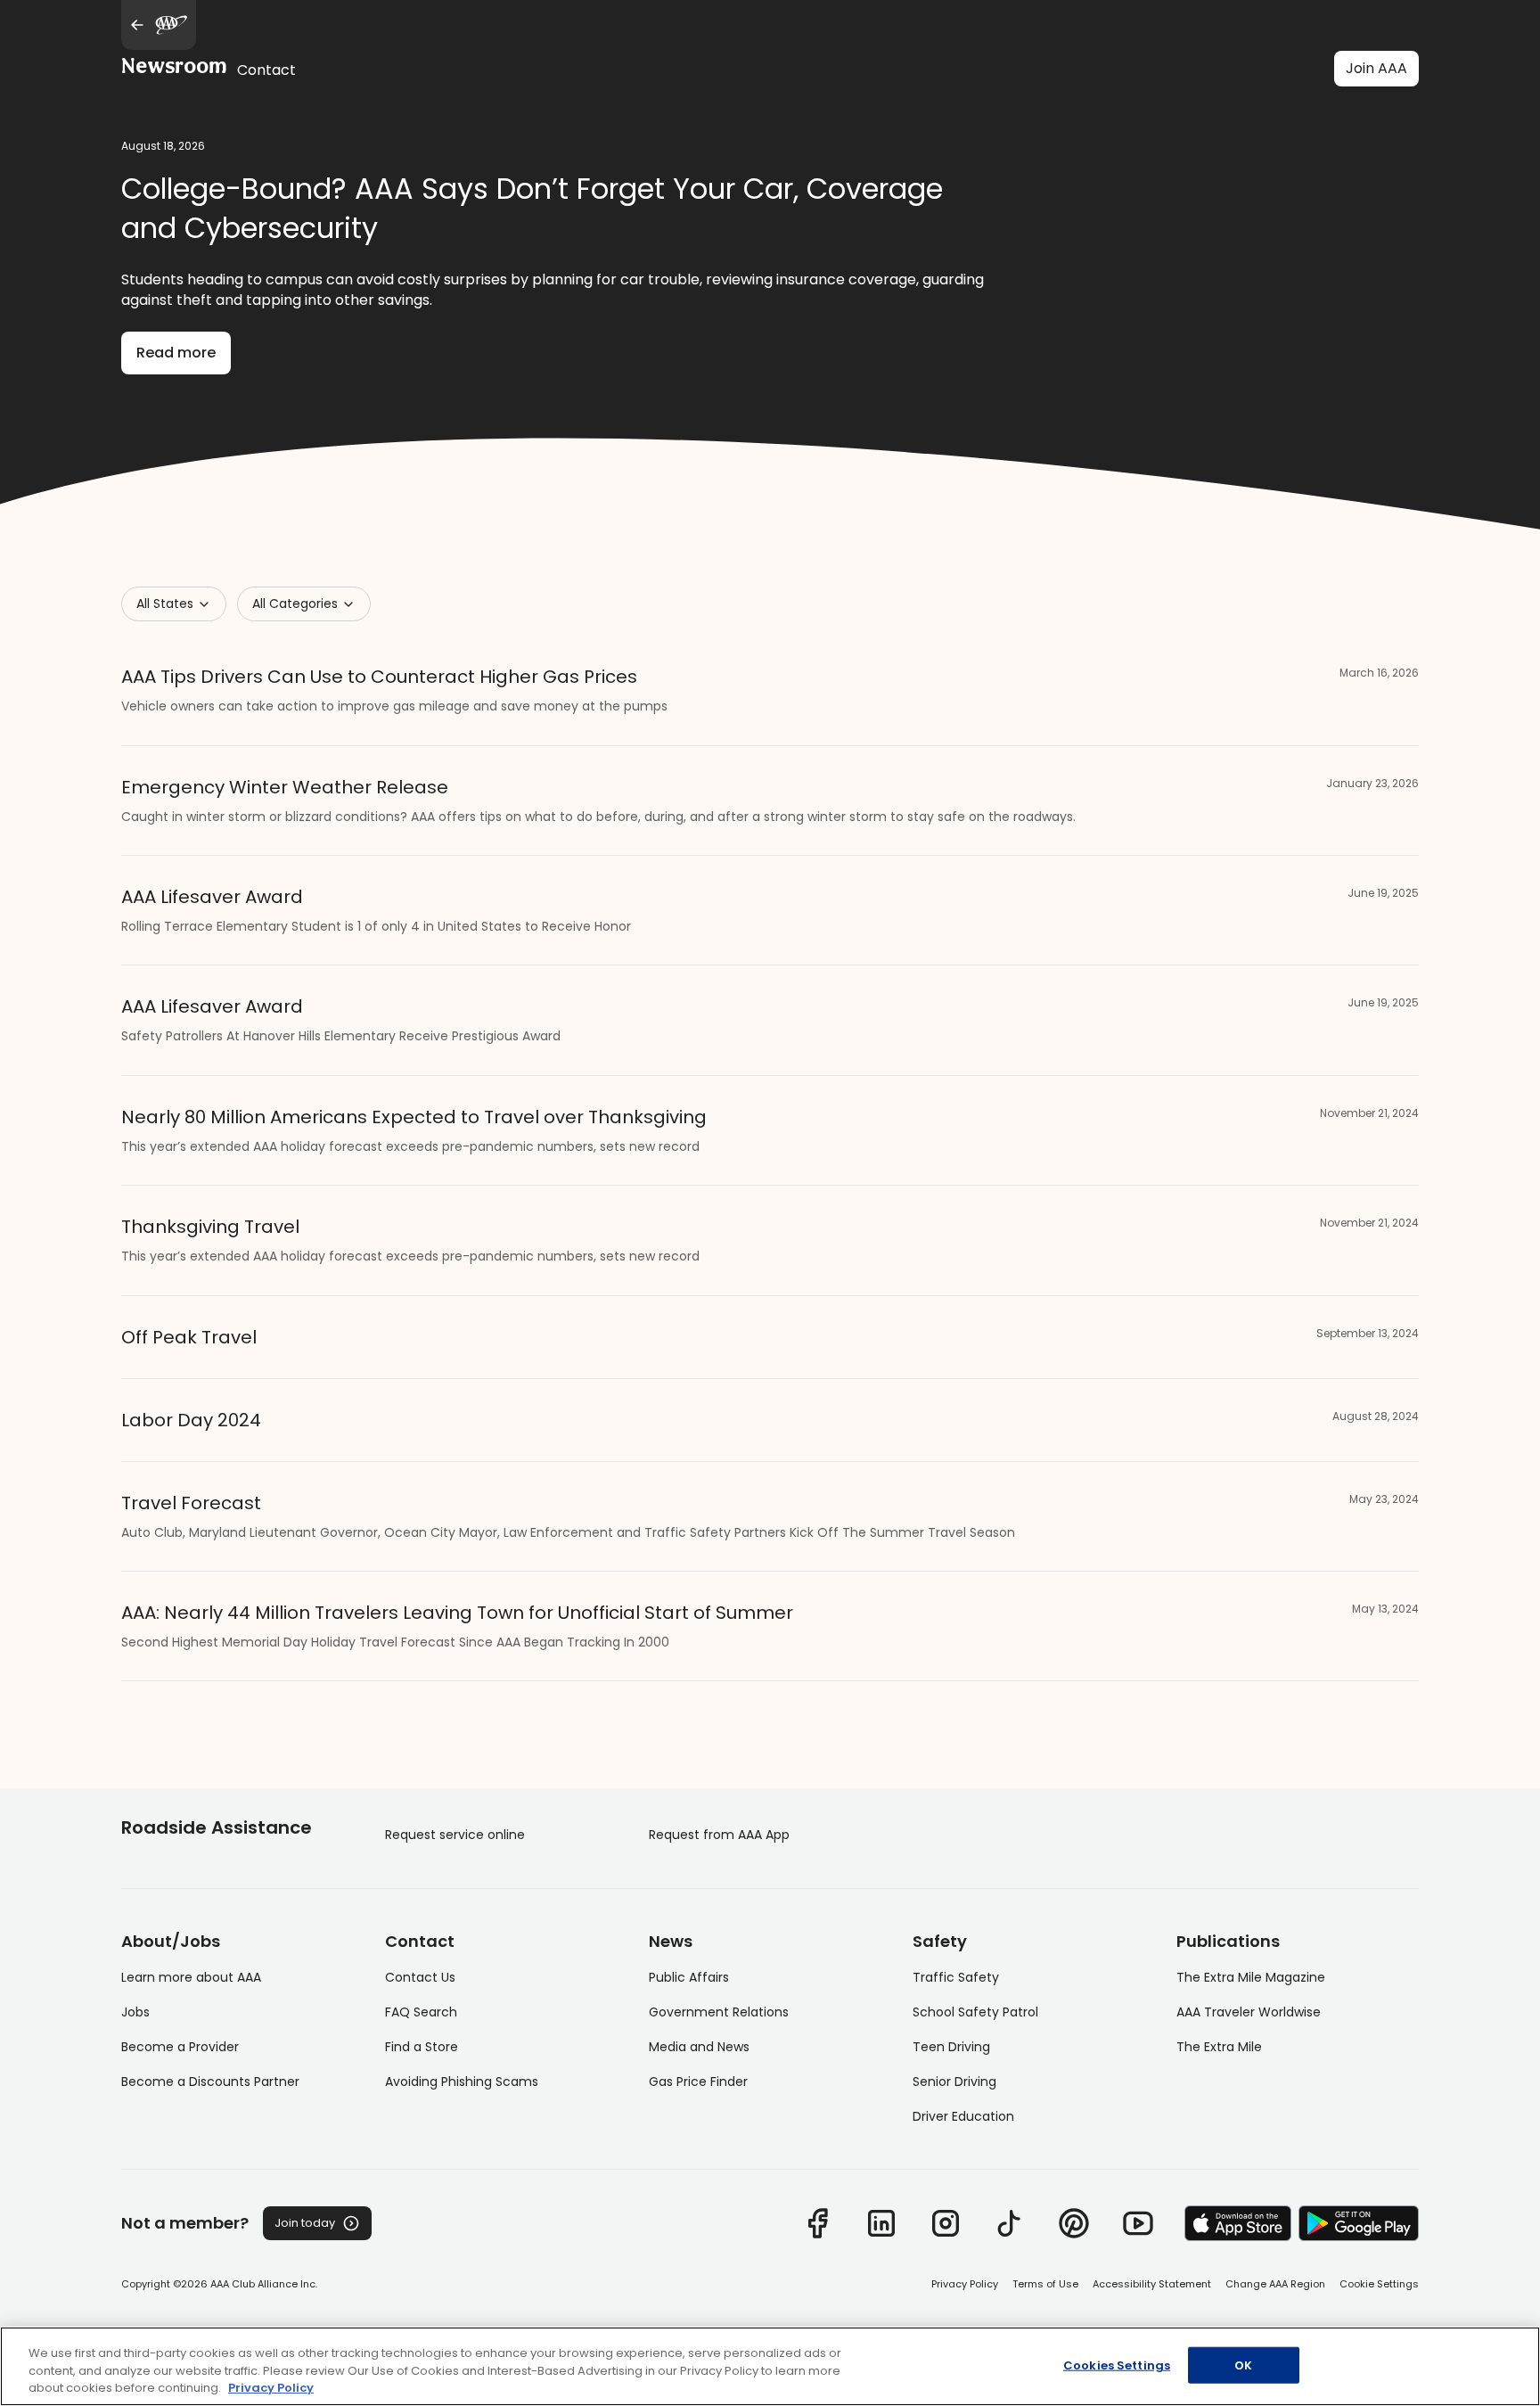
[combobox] (174, 604)
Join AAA (1376, 68)
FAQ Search (421, 2012)
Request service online (455, 1835)
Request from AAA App (719, 1835)
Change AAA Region (1275, 2284)
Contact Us (420, 1977)
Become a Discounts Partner (210, 2082)
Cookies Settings (1117, 2365)
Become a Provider (180, 2047)
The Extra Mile (1219, 2047)
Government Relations (719, 2012)
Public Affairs (689, 1977)
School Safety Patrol (975, 2012)
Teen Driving (951, 2047)
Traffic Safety (956, 1977)
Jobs (135, 2012)
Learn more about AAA (191, 1977)
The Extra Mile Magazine (1251, 1977)
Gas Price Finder (698, 2082)
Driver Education (963, 2116)
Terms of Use (1045, 2284)
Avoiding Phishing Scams (462, 2082)
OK (1243, 2365)
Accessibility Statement (1152, 2284)
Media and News (699, 2047)
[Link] (817, 2223)
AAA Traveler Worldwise (1249, 2012)
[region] (770, 2366)
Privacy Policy (965, 2284)
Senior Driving (954, 2082)
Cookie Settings (1379, 2284)
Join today (305, 2223)
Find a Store (422, 2047)
